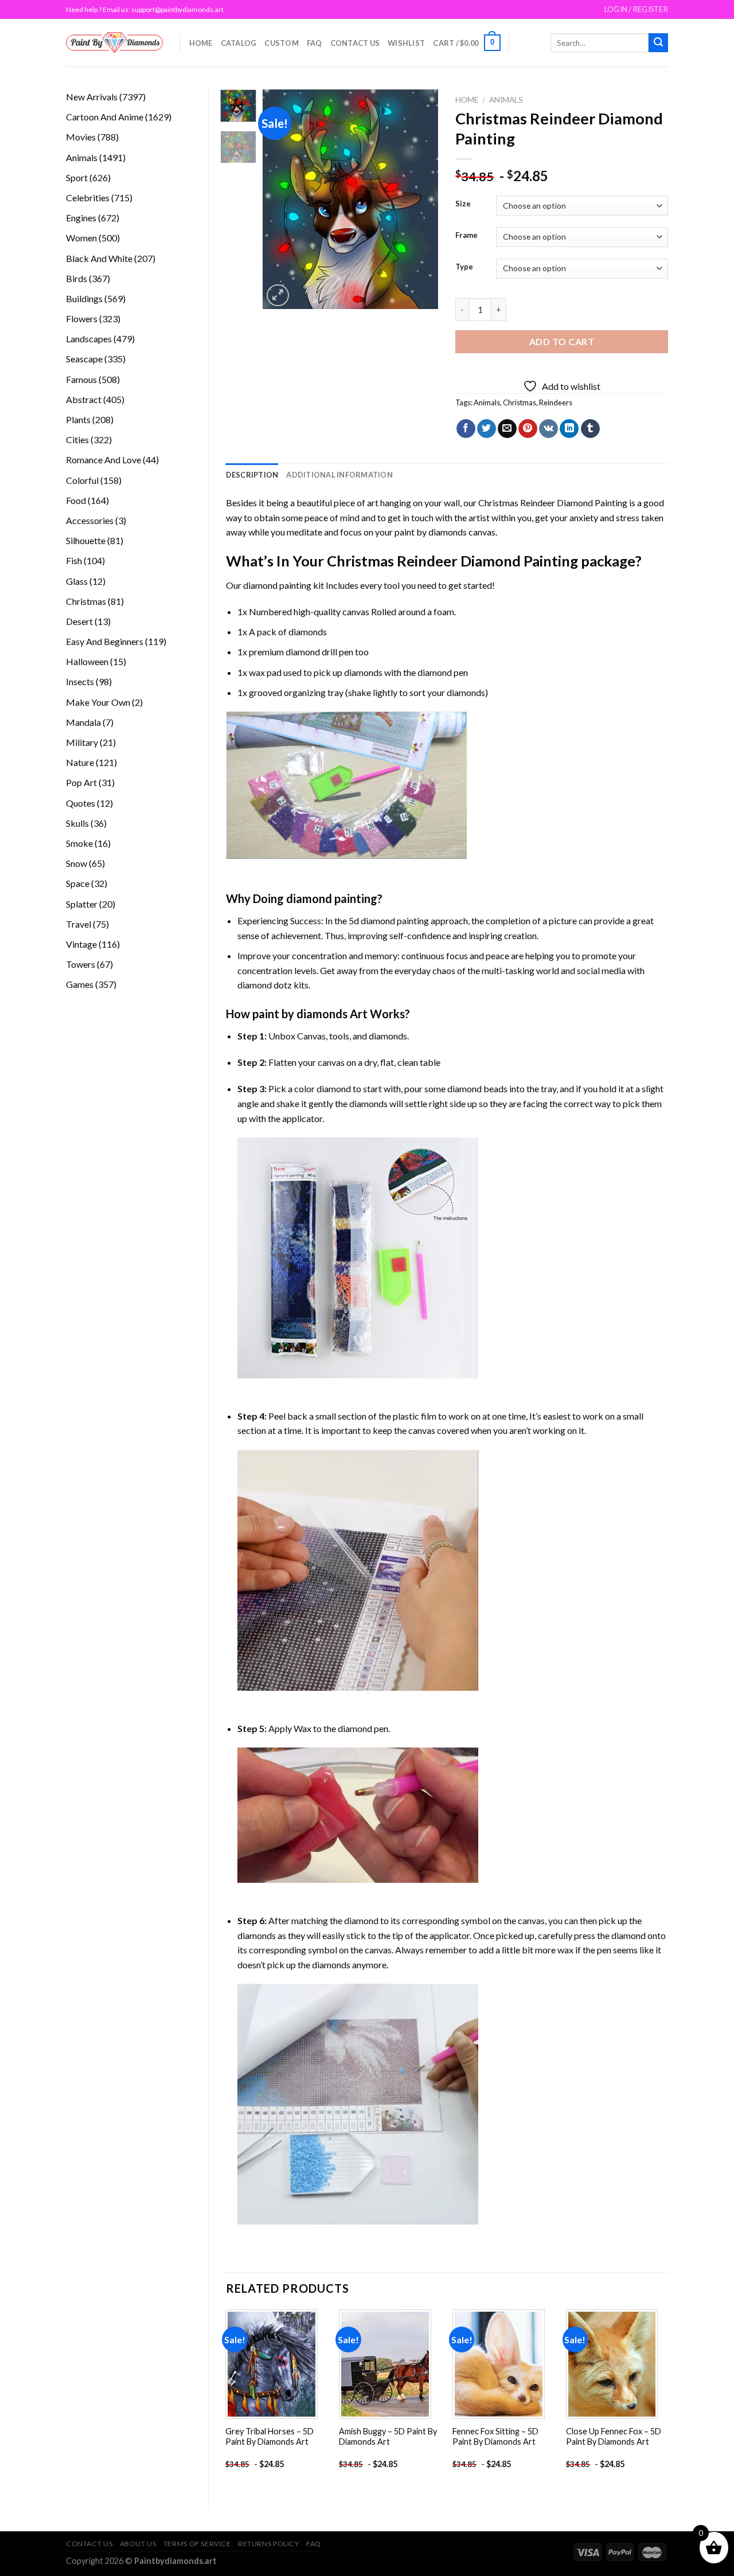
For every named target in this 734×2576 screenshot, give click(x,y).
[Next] (420, 199)
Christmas (520, 402)
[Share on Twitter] (487, 429)
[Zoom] (278, 296)
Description (252, 475)
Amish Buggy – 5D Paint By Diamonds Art (388, 2437)
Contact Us (355, 43)
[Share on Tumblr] (590, 429)
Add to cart (562, 341)
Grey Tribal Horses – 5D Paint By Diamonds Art (270, 2437)
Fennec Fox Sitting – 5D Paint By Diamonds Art (495, 2437)
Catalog (239, 43)
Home (201, 43)
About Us (138, 2544)
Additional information (339, 475)
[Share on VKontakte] (548, 429)
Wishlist (406, 43)
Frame (466, 236)
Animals (506, 100)
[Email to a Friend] (507, 429)
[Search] (658, 43)
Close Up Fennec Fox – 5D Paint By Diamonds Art (614, 2437)
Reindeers (556, 402)
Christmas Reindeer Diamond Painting (553, 503)
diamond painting (277, 585)
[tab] (252, 475)
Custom (282, 43)
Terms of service (197, 2544)
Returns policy (269, 2544)
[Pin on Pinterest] (528, 429)
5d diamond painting (389, 920)
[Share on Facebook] (466, 429)
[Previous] (281, 199)
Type (464, 267)
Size (463, 204)
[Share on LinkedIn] (569, 429)
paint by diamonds (431, 532)
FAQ (315, 43)
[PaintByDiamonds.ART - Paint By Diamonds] (114, 43)
